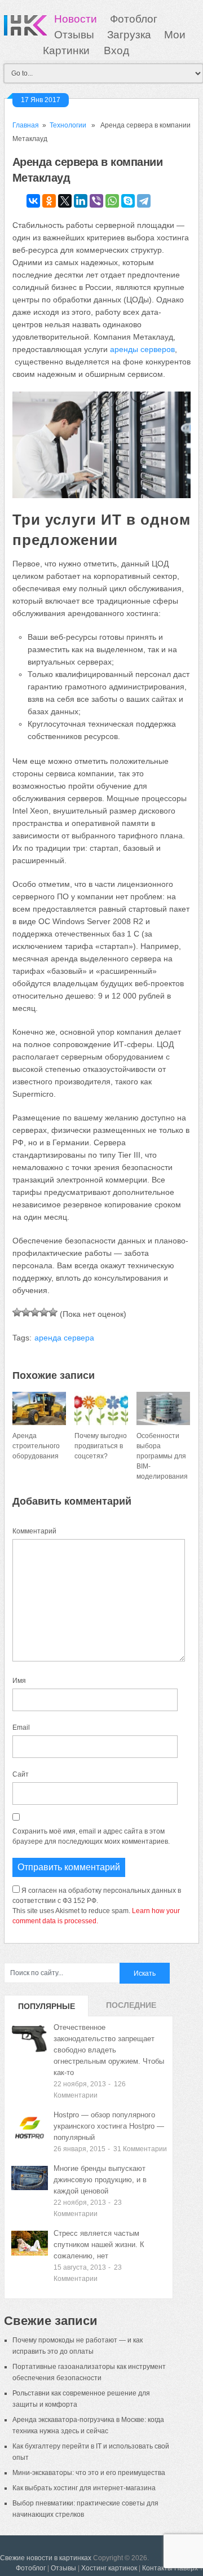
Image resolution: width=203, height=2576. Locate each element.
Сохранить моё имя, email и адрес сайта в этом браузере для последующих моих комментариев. (91, 1836)
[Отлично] (53, 1312)
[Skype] (128, 201)
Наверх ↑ (189, 2568)
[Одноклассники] (49, 201)
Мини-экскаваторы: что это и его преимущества (89, 2473)
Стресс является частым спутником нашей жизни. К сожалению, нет (99, 2245)
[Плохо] (26, 1312)
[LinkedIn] (81, 201)
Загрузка (129, 35)
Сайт (21, 1774)
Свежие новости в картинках (46, 2558)
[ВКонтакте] (33, 201)
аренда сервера (64, 1338)
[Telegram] (144, 201)
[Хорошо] (44, 1312)
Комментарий (34, 1531)
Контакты (157, 2568)
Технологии (68, 125)
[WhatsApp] (112, 201)
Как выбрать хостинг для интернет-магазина (84, 2488)
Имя (19, 1681)
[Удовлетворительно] (35, 1312)
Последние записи (131, 2008)
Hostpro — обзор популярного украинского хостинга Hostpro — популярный (109, 2126)
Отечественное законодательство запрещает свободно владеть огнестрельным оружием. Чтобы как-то (109, 2050)
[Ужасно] (17, 1312)
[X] (65, 201)
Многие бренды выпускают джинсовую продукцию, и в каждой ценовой (100, 2180)
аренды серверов (142, 349)
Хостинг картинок (109, 2568)
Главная (26, 125)
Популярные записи (47, 2009)
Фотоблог (134, 19)
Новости (76, 19)
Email (21, 1727)
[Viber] (96, 201)
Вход (116, 50)
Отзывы (74, 35)
